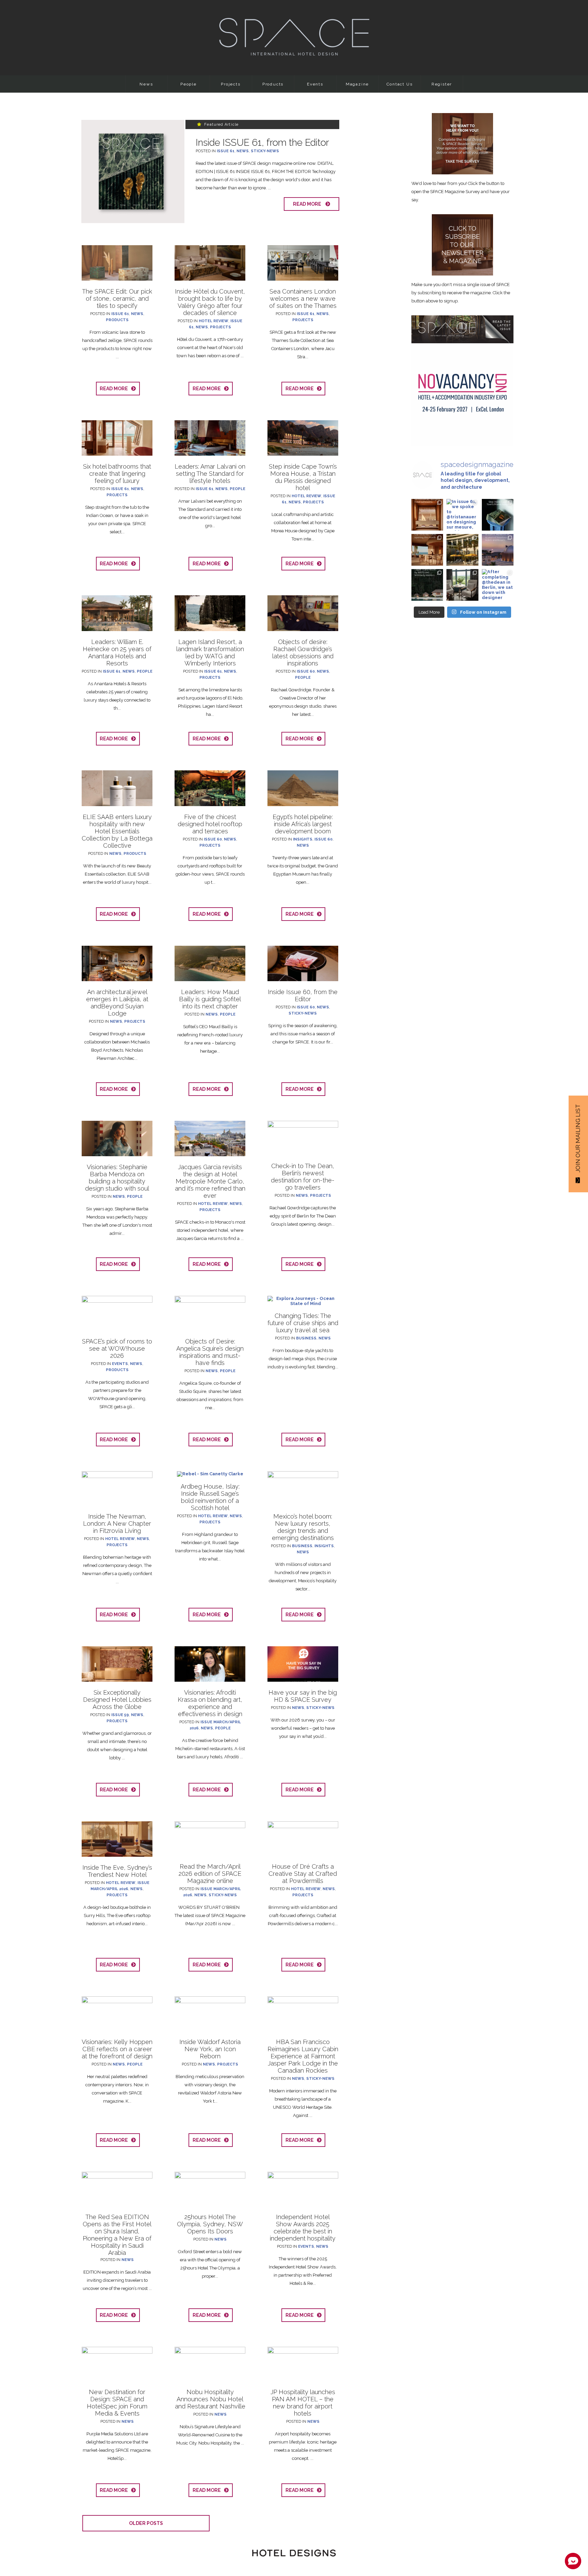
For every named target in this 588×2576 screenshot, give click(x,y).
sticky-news (265, 151)
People (189, 84)
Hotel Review (214, 321)
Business (306, 1338)
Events (315, 84)
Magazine (357, 84)
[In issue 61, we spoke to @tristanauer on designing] (462, 515)
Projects (231, 84)
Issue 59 (120, 1715)
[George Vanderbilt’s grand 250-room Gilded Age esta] (462, 585)
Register (442, 84)
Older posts (146, 2523)
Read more (309, 204)
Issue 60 (306, 671)
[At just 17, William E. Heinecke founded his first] (498, 550)
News (146, 84)
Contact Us (400, 84)
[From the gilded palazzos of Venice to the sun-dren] (427, 550)
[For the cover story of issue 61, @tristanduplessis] (498, 515)
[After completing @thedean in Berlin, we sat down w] (498, 585)
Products (273, 84)
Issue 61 (226, 151)
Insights (303, 839)
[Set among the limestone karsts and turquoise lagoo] (427, 585)
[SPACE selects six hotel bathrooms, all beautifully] (427, 515)
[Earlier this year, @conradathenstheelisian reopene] (462, 550)
